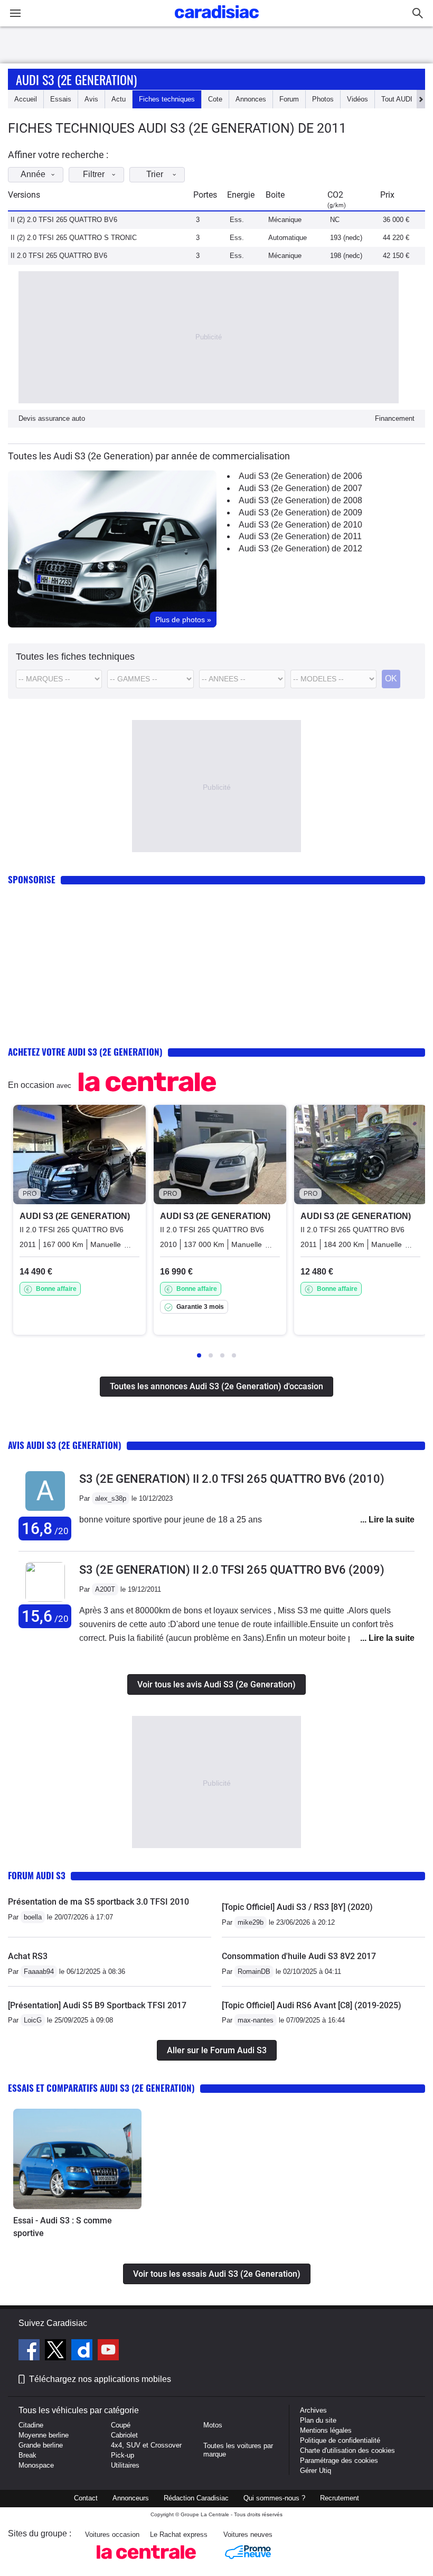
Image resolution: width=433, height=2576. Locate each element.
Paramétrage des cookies (339, 2460)
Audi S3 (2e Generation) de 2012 (300, 548)
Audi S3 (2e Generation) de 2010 (300, 525)
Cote (215, 99)
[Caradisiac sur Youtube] (108, 2351)
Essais (61, 99)
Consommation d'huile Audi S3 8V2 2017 (299, 1956)
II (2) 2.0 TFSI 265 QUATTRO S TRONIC (74, 238)
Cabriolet (124, 2435)
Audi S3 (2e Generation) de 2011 (300, 536)
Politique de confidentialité (340, 2440)
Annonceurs (131, 2498)
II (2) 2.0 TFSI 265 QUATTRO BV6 (64, 220)
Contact (86, 2498)
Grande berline (41, 2445)
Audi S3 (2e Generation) (76, 79)
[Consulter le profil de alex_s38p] (45, 1511)
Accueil (26, 99)
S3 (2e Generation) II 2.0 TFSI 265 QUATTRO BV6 (232, 1479)
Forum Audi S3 (37, 1875)
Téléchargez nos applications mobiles (100, 2379)
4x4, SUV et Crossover (146, 2445)
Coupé (121, 2425)
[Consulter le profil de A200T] (45, 1599)
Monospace (36, 2465)
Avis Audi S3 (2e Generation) (65, 1445)
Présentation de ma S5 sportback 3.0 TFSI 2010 (98, 1902)
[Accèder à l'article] (77, 2159)
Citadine (31, 2425)
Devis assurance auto (52, 418)
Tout (397, 99)
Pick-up (123, 2455)
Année (33, 174)
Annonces (251, 99)
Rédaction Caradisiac (196, 2498)
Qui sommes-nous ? (274, 2498)
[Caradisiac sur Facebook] (30, 2351)
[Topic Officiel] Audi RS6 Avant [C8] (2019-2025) (312, 2005)
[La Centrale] (146, 2562)
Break (27, 2455)
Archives (313, 2410)
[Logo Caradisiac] (217, 21)
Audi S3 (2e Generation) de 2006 (300, 476)
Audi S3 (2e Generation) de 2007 (300, 488)
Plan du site (318, 2420)
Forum (289, 99)
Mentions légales (326, 2430)
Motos (213, 2425)
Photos (323, 99)
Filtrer (94, 174)
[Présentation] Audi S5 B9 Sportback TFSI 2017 (97, 2005)
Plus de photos (183, 620)
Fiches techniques (167, 99)
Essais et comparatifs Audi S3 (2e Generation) (101, 2088)
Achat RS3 (28, 1956)
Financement (395, 418)
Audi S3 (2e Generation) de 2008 (300, 500)
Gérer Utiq (316, 2471)
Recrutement (340, 2498)
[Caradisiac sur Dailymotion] (83, 2351)
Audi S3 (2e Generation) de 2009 (300, 513)
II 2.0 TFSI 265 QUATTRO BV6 (59, 256)
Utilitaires (125, 2465)
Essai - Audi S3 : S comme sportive (63, 2227)
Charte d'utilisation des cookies (347, 2450)
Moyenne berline (44, 2435)
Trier (155, 174)
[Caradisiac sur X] (57, 2351)
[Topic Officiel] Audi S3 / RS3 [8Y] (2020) (297, 1907)
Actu (119, 99)
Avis (91, 99)
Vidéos (357, 99)
